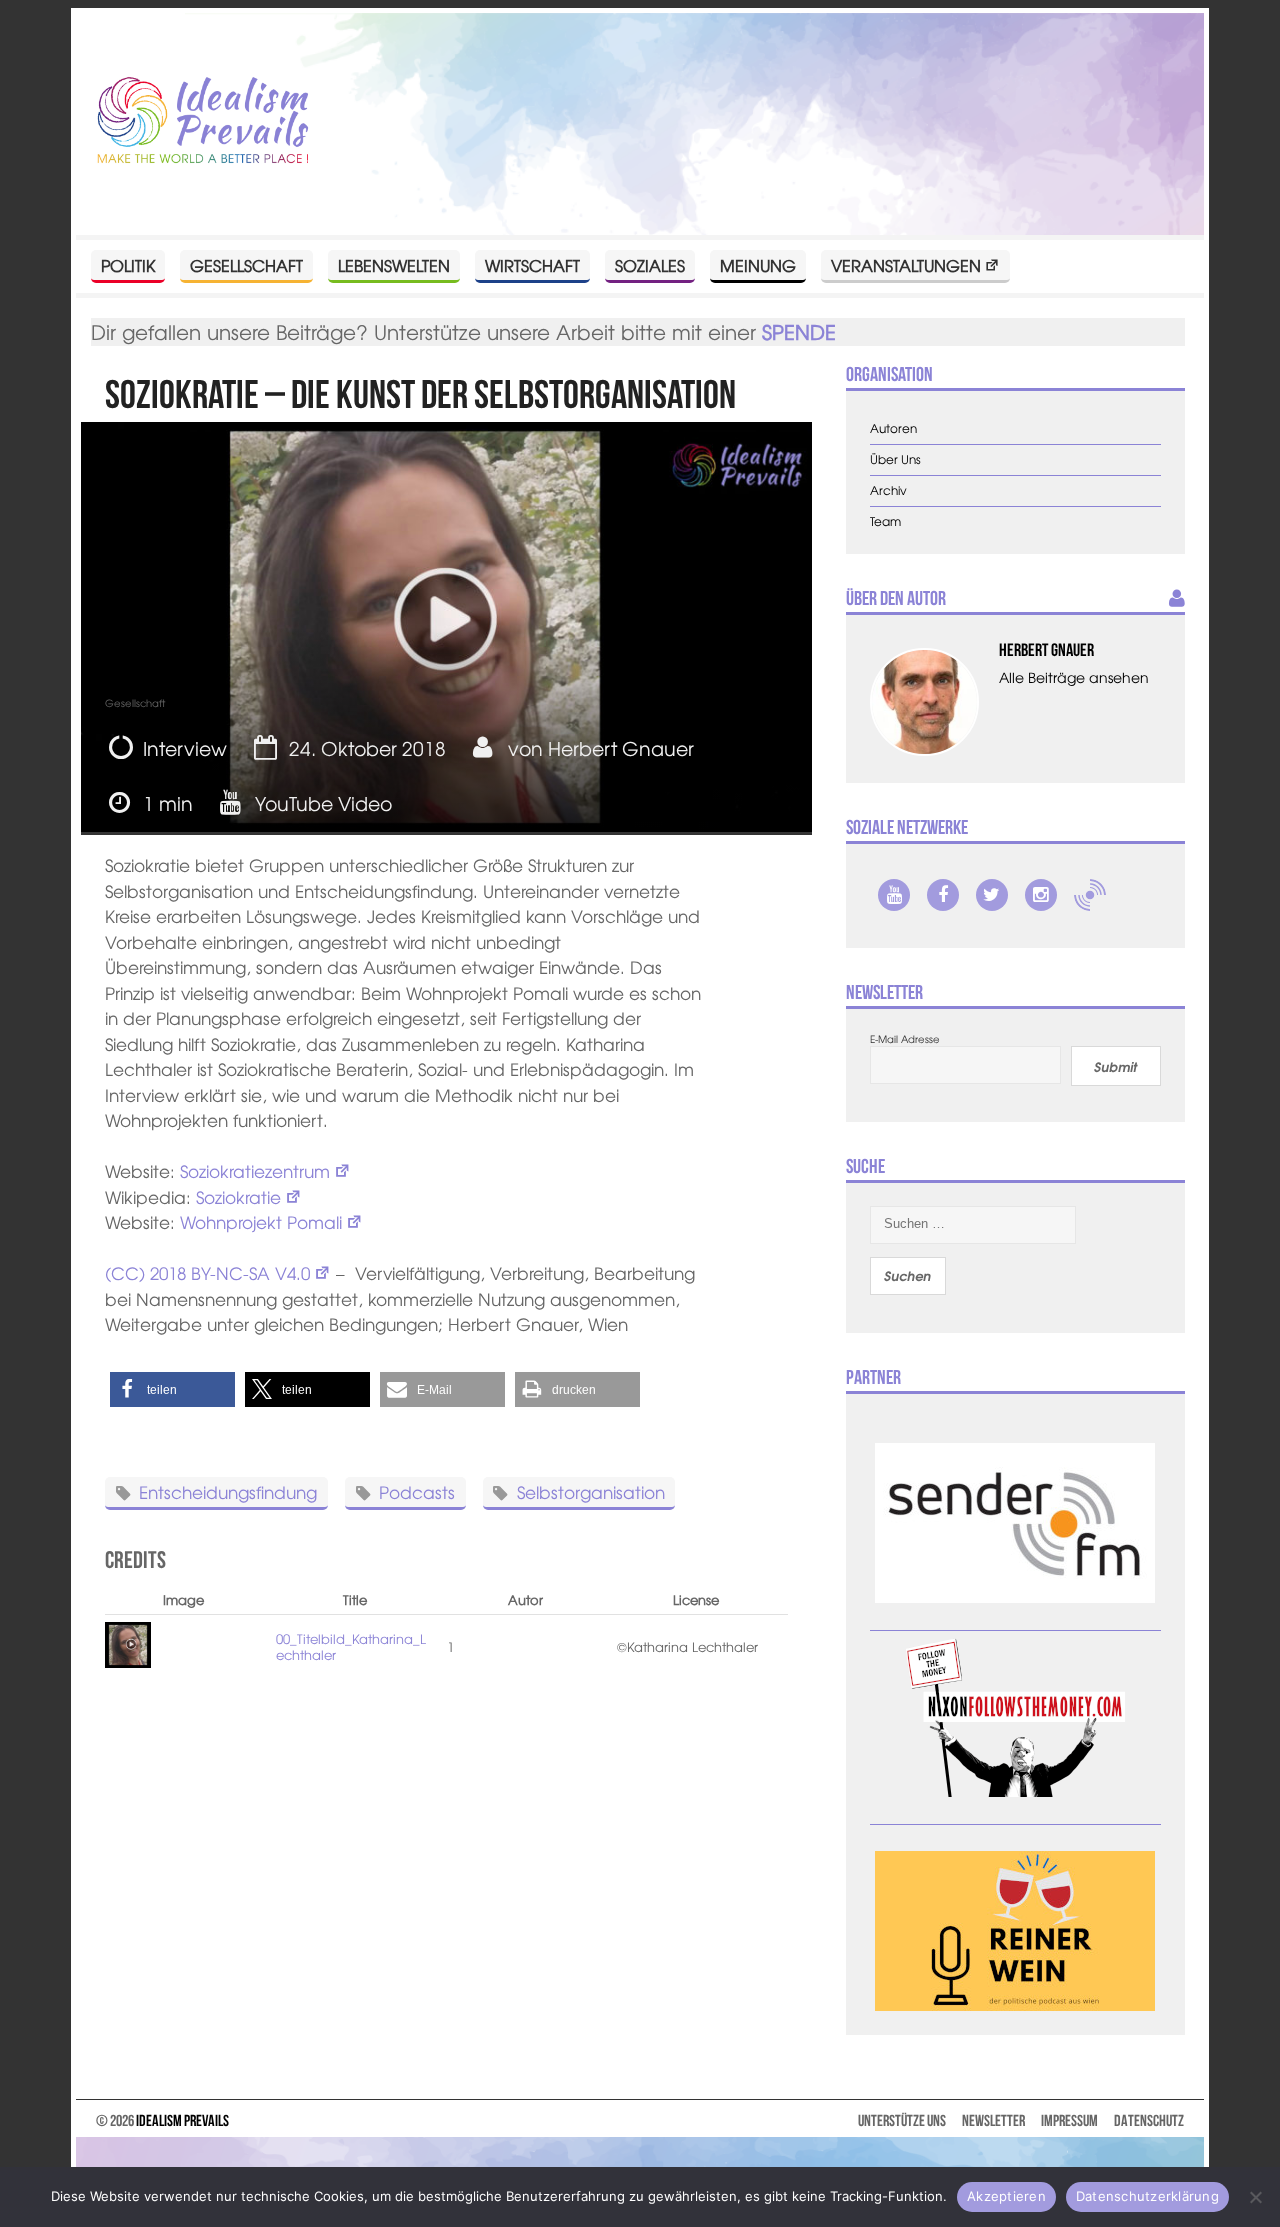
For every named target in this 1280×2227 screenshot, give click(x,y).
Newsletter (993, 2120)
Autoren (893, 428)
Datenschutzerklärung (1147, 2196)
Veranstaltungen (906, 265)
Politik (128, 265)
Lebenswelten (394, 265)
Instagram (1041, 895)
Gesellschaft (246, 265)
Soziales (650, 265)
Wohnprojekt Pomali (261, 1221)
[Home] (203, 121)
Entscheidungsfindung (228, 1491)
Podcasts (417, 1491)
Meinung (758, 265)
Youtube (894, 895)
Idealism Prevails (182, 2120)
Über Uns (895, 459)
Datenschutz (1149, 2120)
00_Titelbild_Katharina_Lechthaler (351, 1646)
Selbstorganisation (591, 1491)
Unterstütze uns (902, 2120)
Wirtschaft (532, 265)
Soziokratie (238, 1196)
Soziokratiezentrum (255, 1170)
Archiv (888, 490)
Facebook (943, 895)
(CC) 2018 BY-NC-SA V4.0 (207, 1272)
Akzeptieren (1006, 2196)
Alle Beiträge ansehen (1074, 677)
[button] (172, 1389)
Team (885, 521)
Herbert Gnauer (621, 748)
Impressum (1069, 2120)
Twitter (992, 895)
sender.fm (1090, 895)
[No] (1255, 2197)
